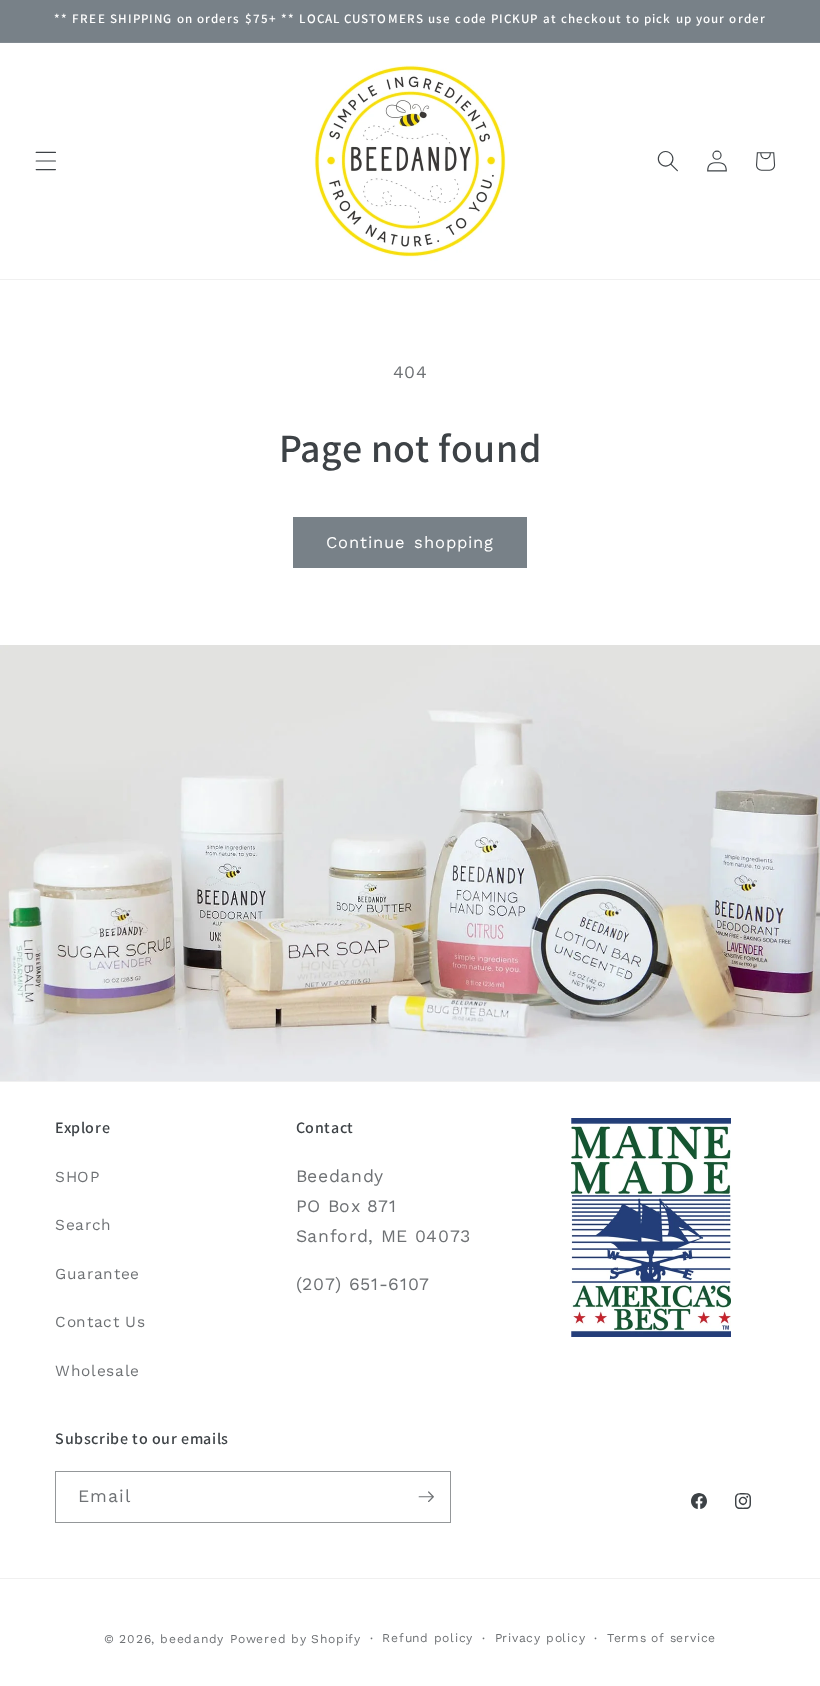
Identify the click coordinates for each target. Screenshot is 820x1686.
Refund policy (427, 1638)
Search (83, 1225)
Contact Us (100, 1322)
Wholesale (97, 1371)
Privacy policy (540, 1638)
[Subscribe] (426, 1497)
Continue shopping (410, 542)
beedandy (192, 1639)
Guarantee (97, 1274)
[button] (46, 161)
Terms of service (661, 1638)
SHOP (77, 1177)
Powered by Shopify (295, 1639)
